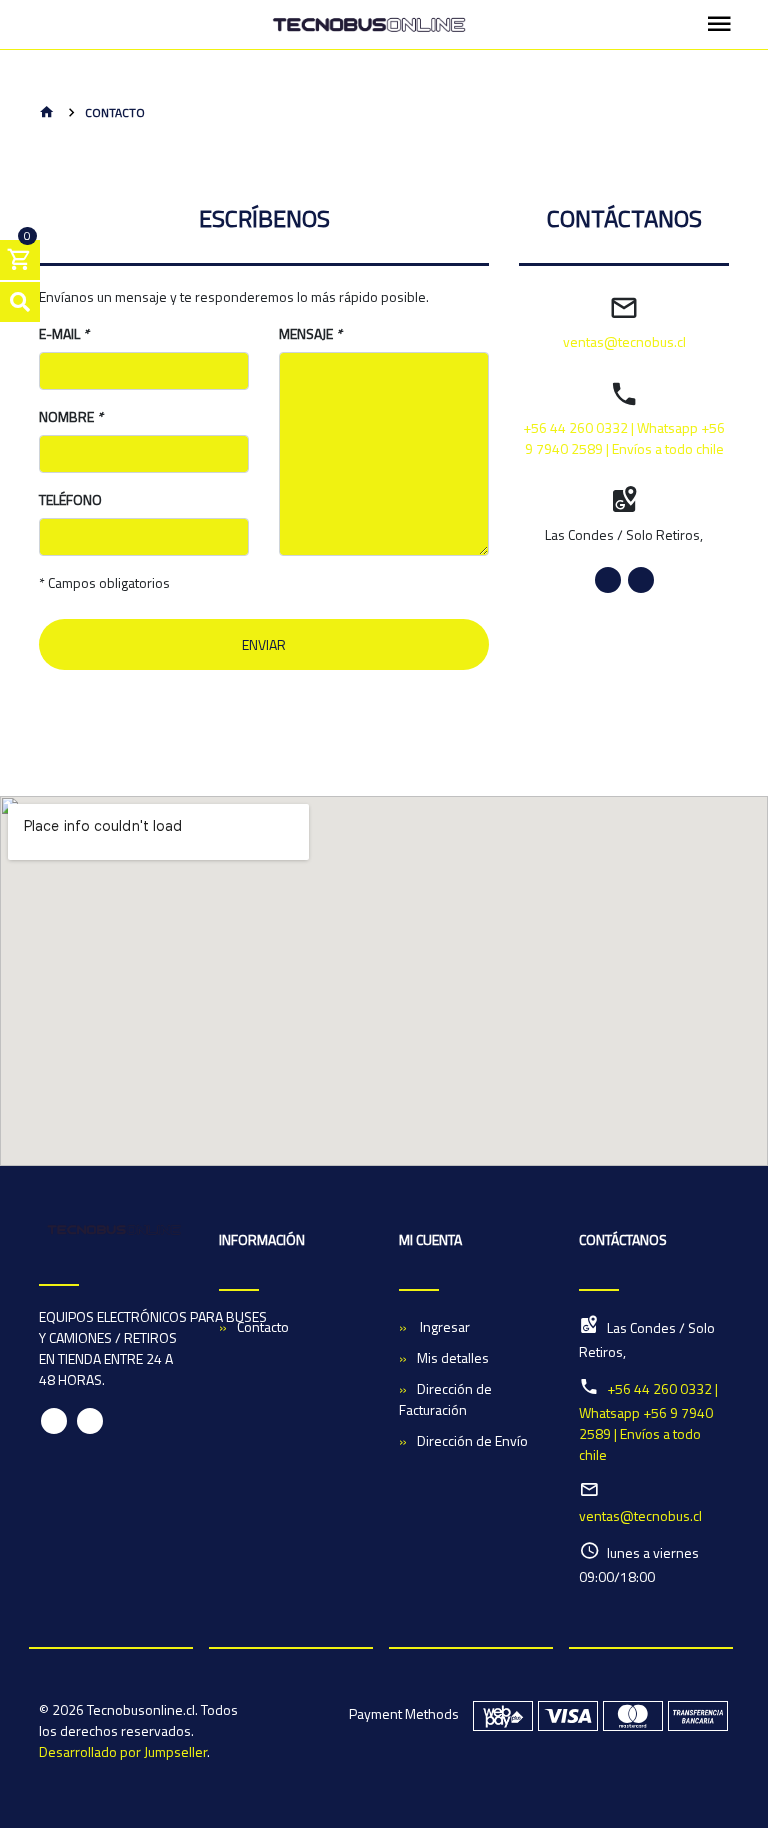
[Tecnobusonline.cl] (369, 25)
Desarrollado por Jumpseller (123, 1751)
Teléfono (70, 499)
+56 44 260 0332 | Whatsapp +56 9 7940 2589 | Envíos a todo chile (624, 438)
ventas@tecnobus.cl (624, 341)
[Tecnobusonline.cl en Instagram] (641, 580)
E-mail (64, 333)
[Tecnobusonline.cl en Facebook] (608, 580)
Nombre (71, 416)
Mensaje (310, 333)
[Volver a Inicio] (47, 113)
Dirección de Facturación (445, 1399)
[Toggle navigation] (719, 25)
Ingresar (443, 1326)
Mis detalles (453, 1357)
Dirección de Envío (472, 1440)
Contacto (263, 1326)
